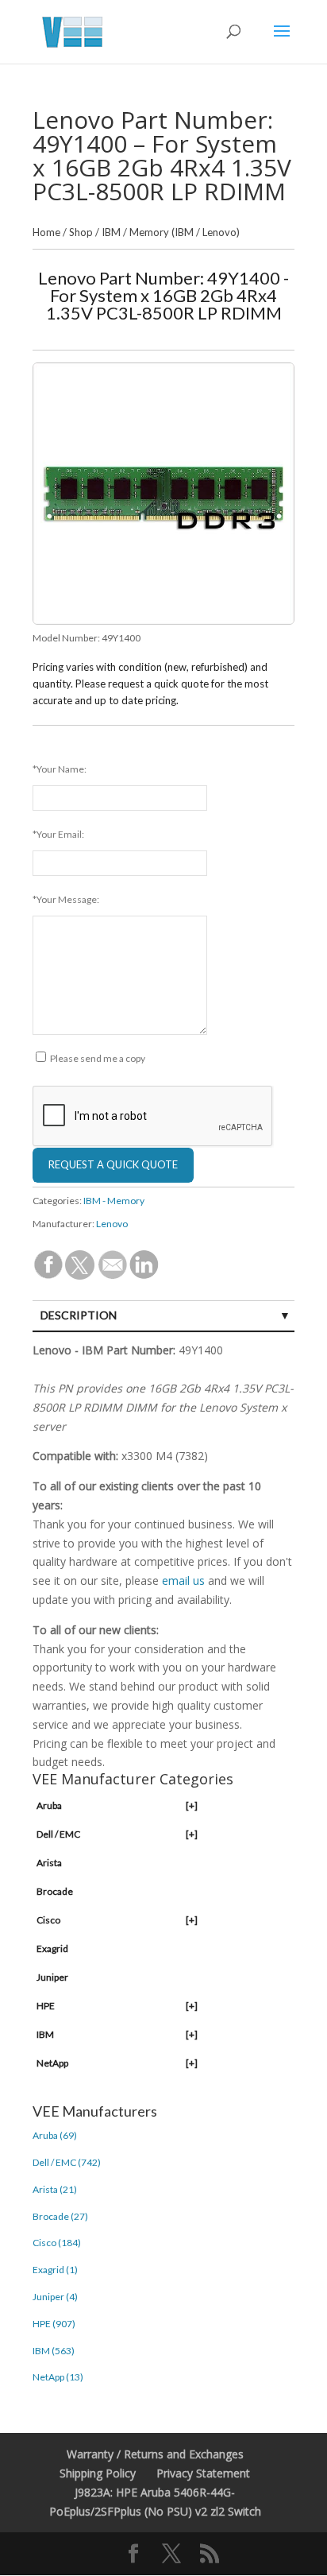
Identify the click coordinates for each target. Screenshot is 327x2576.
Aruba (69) (55, 2135)
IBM (111, 232)
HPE (117, 2006)
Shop (81, 232)
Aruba (117, 1805)
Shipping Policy (98, 2473)
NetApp (117, 2063)
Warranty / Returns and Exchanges (155, 2454)
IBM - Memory (114, 1201)
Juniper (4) (55, 2297)
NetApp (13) (58, 2377)
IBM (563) (54, 2351)
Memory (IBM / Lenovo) (185, 232)
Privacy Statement (203, 2473)
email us (183, 1580)
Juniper (52, 1977)
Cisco (117, 1920)
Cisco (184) (57, 2243)
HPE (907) (54, 2324)
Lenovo (112, 1224)
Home (46, 232)
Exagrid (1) (55, 2270)
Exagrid (52, 1948)
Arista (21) (55, 2189)
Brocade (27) (60, 2216)
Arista (49, 1863)
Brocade (55, 1891)
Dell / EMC (117, 1834)
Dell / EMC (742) (67, 2162)
